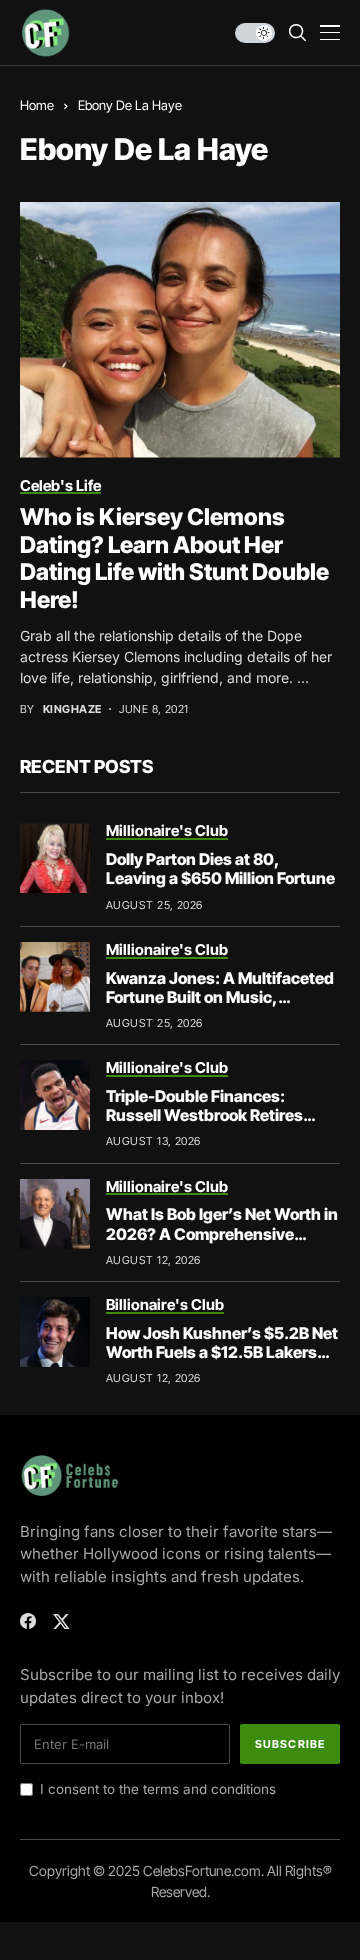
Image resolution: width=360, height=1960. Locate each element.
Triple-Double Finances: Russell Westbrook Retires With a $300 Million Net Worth (218, 1115)
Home (37, 105)
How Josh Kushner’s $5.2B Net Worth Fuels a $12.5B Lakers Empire (222, 1352)
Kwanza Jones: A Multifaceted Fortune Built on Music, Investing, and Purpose (220, 997)
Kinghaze (72, 709)
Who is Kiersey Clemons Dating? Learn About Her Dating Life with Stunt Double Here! (174, 558)
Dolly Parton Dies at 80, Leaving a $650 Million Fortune (220, 868)
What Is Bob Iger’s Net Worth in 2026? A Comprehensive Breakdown (222, 1233)
